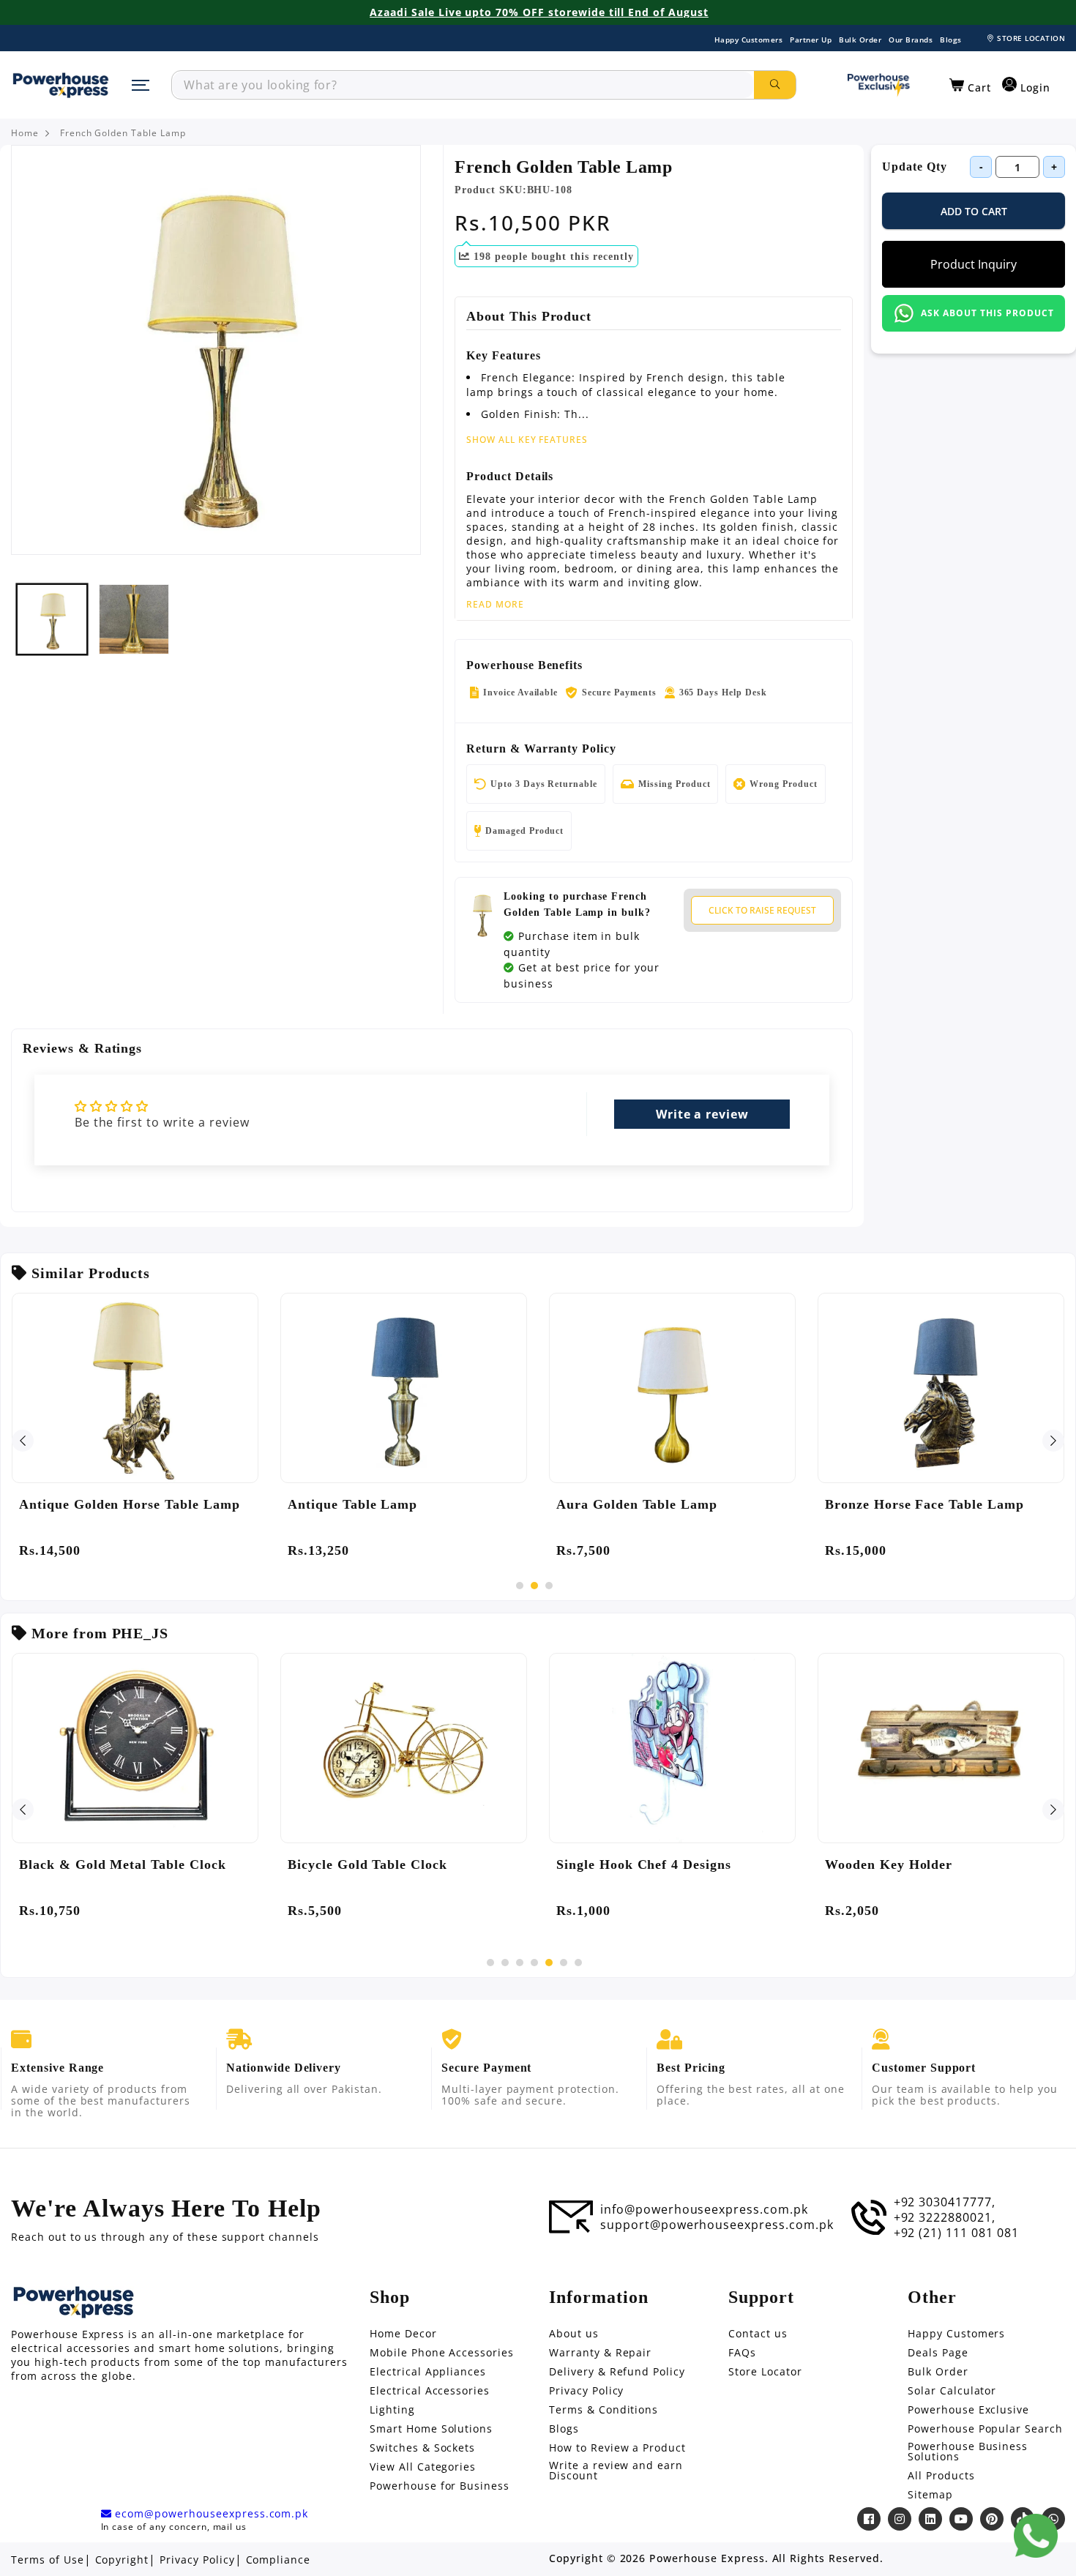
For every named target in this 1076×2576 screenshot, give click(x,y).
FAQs (742, 2353)
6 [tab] (564, 1963)
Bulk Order (860, 40)
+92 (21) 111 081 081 (956, 2233)
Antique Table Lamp (352, 1504)
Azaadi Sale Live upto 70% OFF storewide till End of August (539, 12)
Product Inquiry (974, 264)
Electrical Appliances (428, 2372)
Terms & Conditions (604, 2410)
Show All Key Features (527, 440)
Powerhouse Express (707, 2558)
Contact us (758, 2334)
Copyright (122, 2560)
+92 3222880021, (945, 2217)
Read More (495, 605)
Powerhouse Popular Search (985, 2429)
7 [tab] (578, 1963)
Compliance (279, 2560)
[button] (970, 86)
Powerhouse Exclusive (968, 2410)
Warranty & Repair (600, 2353)
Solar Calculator (952, 2391)
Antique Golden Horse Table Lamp (130, 1504)
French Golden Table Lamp (123, 133)
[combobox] (463, 85)
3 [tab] (549, 1586)
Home (25, 133)
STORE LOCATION (1031, 38)
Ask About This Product (987, 313)
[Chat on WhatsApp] (1036, 2536)
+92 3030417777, (945, 2202)
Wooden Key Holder (889, 1864)
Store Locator (765, 2372)
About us (574, 2334)
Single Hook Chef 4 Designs (644, 1864)
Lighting (392, 2410)
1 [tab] (520, 1586)
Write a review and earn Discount (616, 2471)
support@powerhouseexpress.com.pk (717, 2225)
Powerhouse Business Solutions (968, 2452)
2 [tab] (534, 1586)
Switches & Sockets (422, 2448)
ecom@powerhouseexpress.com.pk (210, 2514)
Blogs (951, 40)
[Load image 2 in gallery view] (134, 619)
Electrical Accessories (430, 2391)
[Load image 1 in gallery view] (52, 619)
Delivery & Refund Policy (617, 2372)
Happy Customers (749, 40)
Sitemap (930, 2495)
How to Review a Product (617, 2448)
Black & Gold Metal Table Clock (123, 1864)
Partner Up (811, 40)
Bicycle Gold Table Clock (367, 1864)
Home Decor (403, 2334)
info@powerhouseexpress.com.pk (704, 2209)
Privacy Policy (586, 2391)
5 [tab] (549, 1963)
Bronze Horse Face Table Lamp (924, 1504)
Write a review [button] (702, 1114)
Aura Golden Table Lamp (637, 1504)
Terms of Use (48, 2560)
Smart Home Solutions (431, 2429)
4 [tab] (534, 1963)
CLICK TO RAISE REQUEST (762, 910)
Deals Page (938, 2353)
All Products (941, 2476)
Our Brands (911, 40)
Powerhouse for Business (440, 2486)
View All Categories (423, 2467)
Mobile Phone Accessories (442, 2353)
